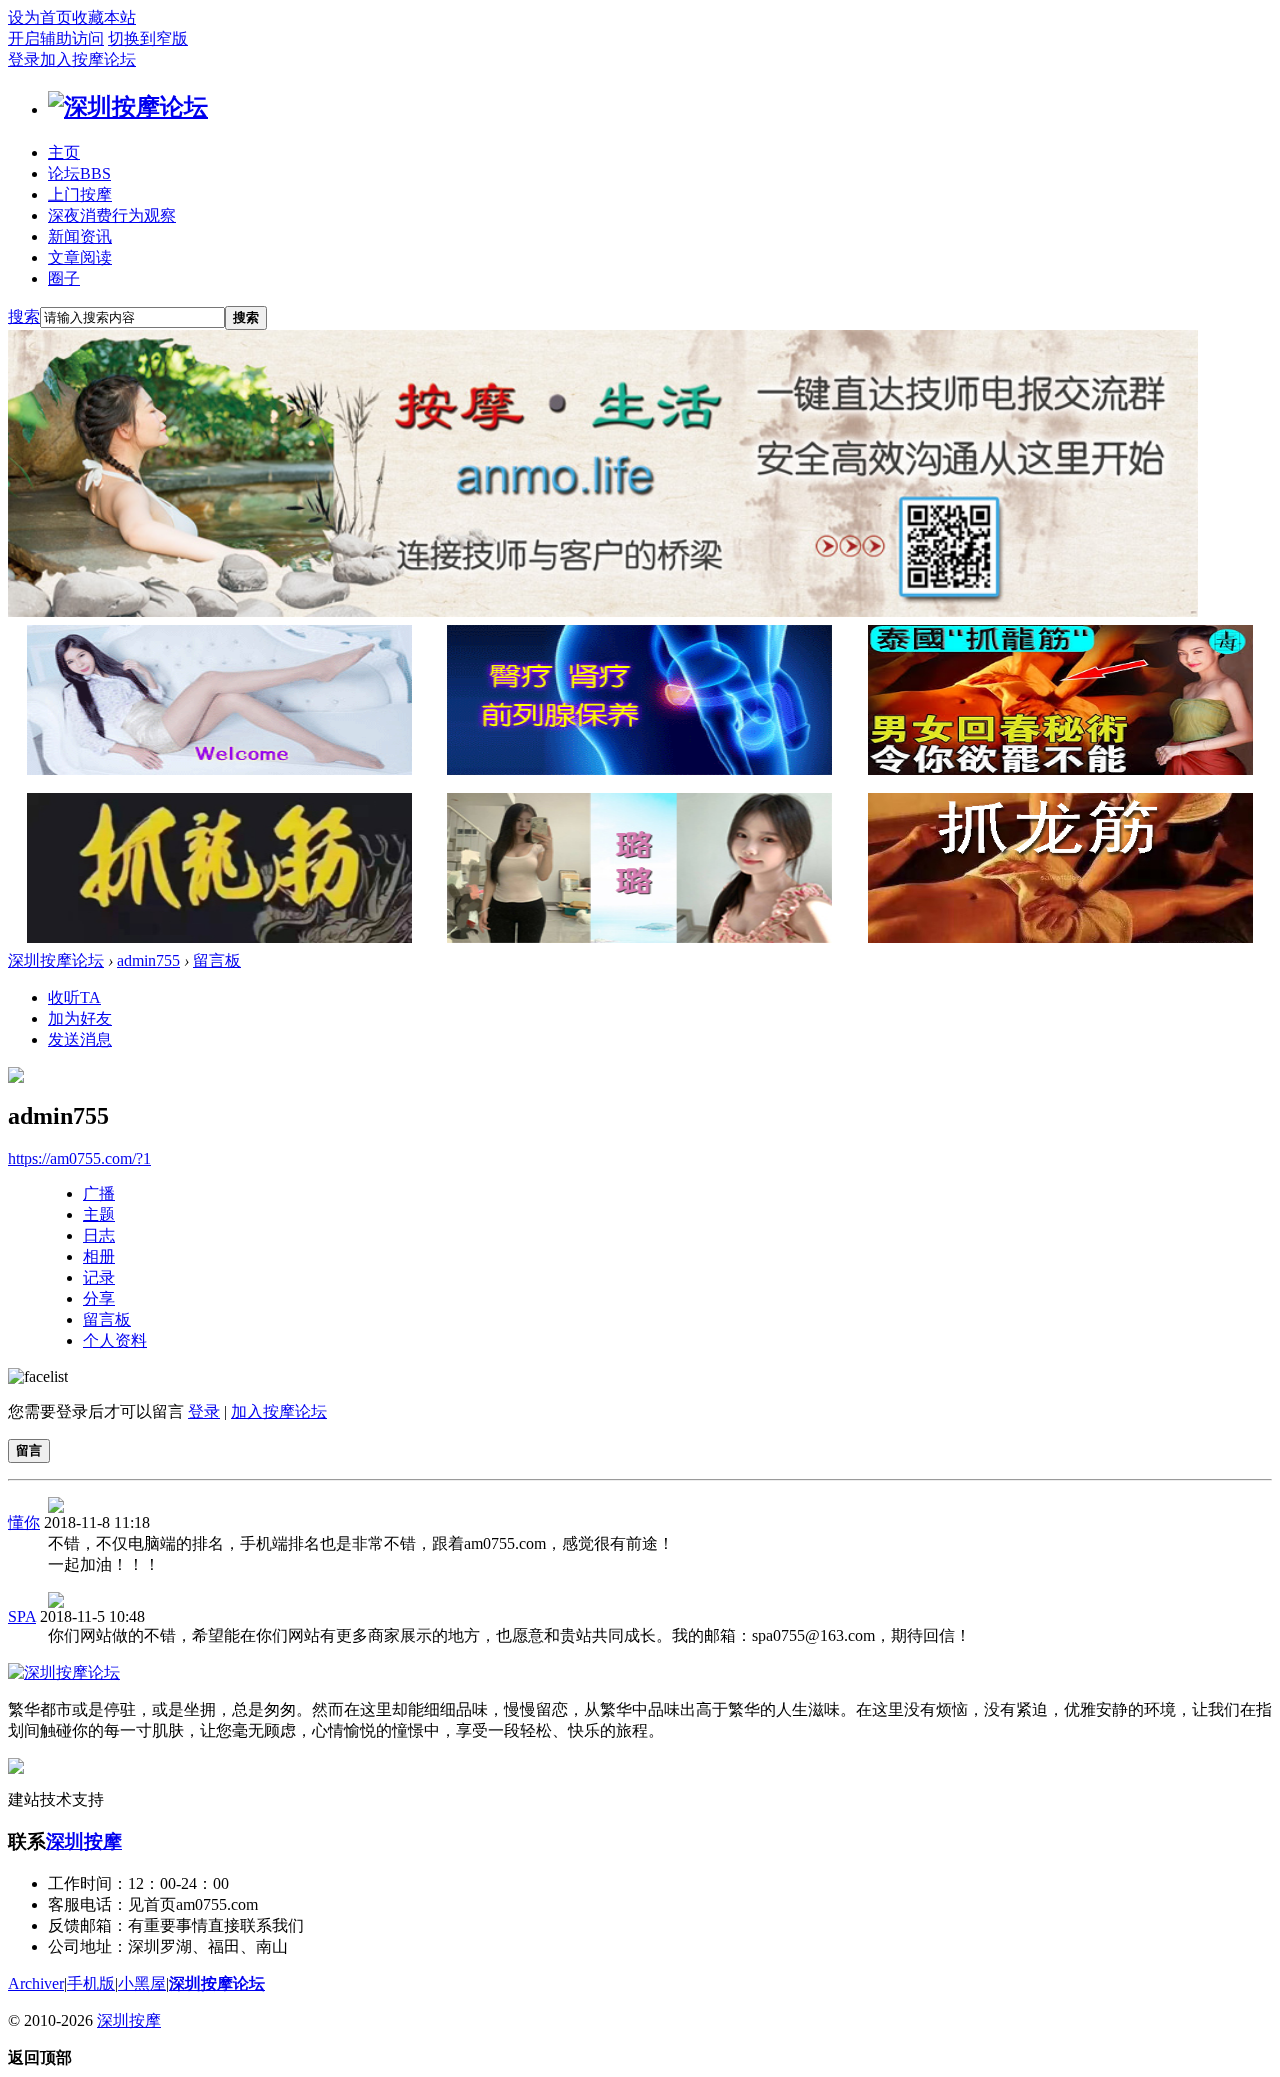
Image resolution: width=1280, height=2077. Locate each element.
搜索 (24, 316)
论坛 (79, 173)
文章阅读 (80, 257)
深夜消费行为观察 (112, 215)
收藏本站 (104, 17)
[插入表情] (38, 1376)
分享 (99, 1298)
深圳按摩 (84, 1841)
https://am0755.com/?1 (79, 1158)
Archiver (36, 1983)
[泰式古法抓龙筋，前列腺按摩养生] (1060, 769)
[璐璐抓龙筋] (639, 937)
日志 (99, 1235)
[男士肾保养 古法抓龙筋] (1060, 937)
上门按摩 (80, 194)
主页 (64, 152)
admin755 (148, 960)
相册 (99, 1256)
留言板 (217, 960)
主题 (99, 1214)
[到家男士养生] (639, 769)
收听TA (74, 997)
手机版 (91, 1983)
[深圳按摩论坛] (128, 107)
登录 (24, 59)
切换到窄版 (148, 38)
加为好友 (80, 1018)
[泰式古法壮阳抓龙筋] (219, 937)
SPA (22, 1616)
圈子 (64, 278)
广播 (99, 1193)
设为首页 (40, 17)
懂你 (24, 1522)
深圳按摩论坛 (56, 960)
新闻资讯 (80, 236)
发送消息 (80, 1039)
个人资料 (115, 1340)
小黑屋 (142, 1983)
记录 (99, 1277)
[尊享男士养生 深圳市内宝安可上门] (219, 769)
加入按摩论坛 (88, 59)
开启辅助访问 (56, 38)
